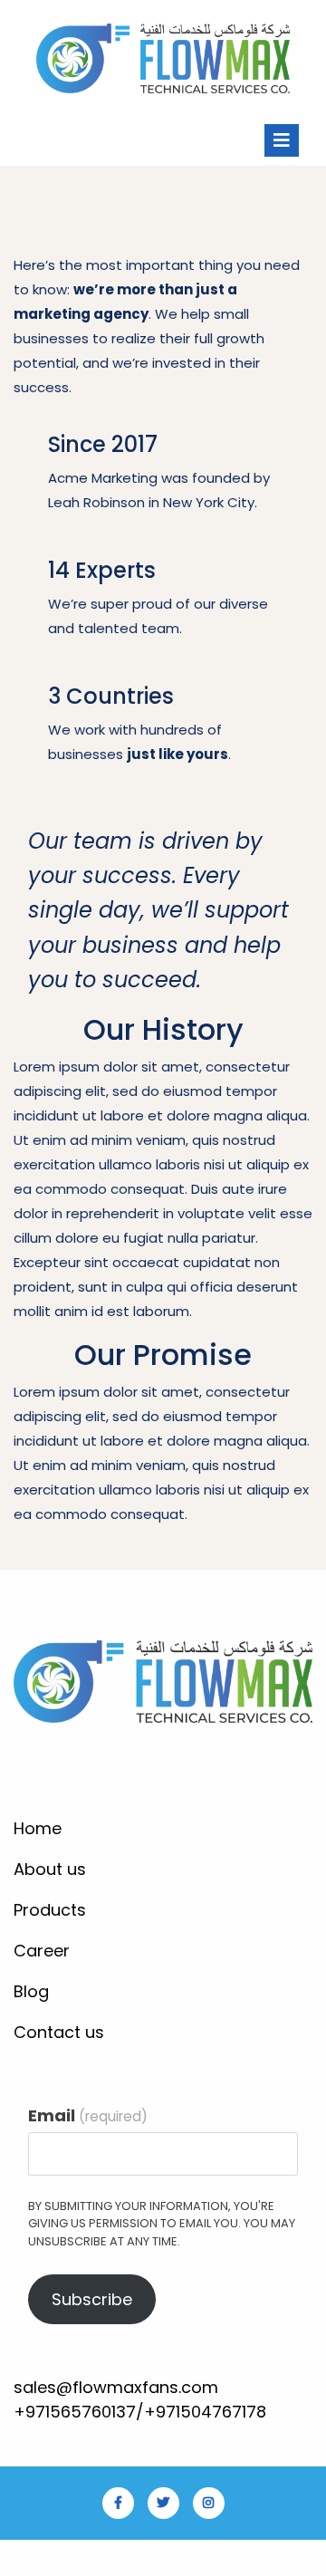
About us (50, 1869)
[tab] (282, 140)
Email (88, 2115)
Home (38, 1828)
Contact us (59, 2032)
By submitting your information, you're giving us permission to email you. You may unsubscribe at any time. (162, 2224)
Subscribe (92, 2299)
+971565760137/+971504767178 (140, 2412)
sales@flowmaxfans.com (116, 2387)
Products (50, 1910)
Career (42, 1951)
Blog (31, 1991)
